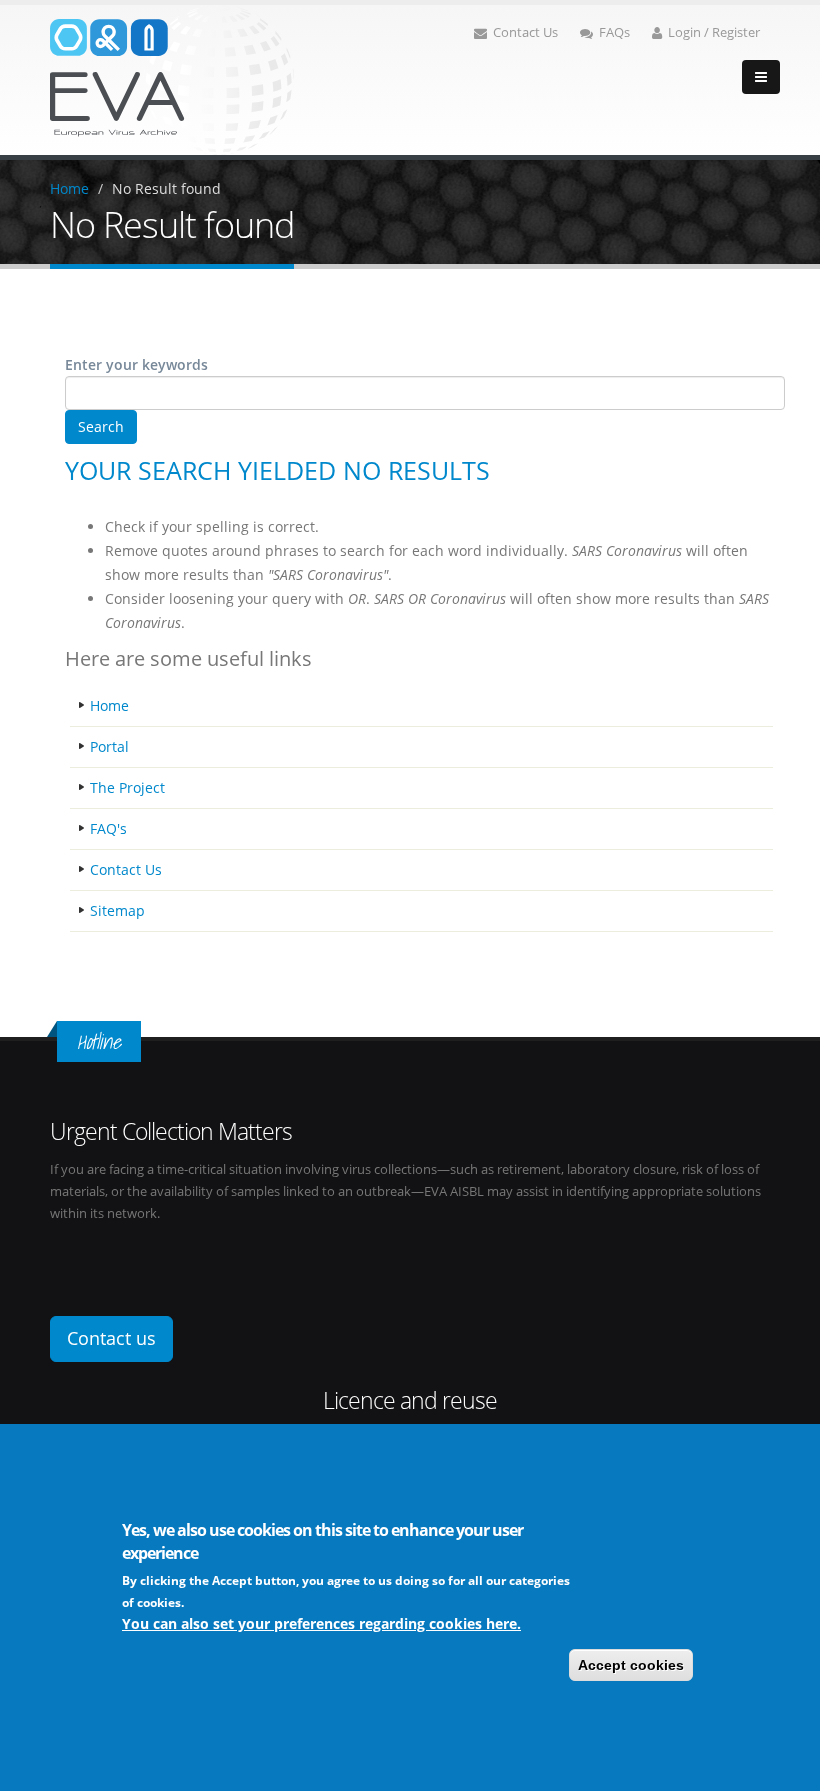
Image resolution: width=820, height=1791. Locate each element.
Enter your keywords (136, 364)
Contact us (111, 1338)
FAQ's (108, 828)
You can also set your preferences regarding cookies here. (321, 1623)
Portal (109, 746)
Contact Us (525, 32)
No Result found (166, 188)
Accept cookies (631, 1665)
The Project (127, 787)
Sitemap (117, 910)
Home (69, 188)
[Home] (172, 78)
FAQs (614, 32)
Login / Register (714, 32)
